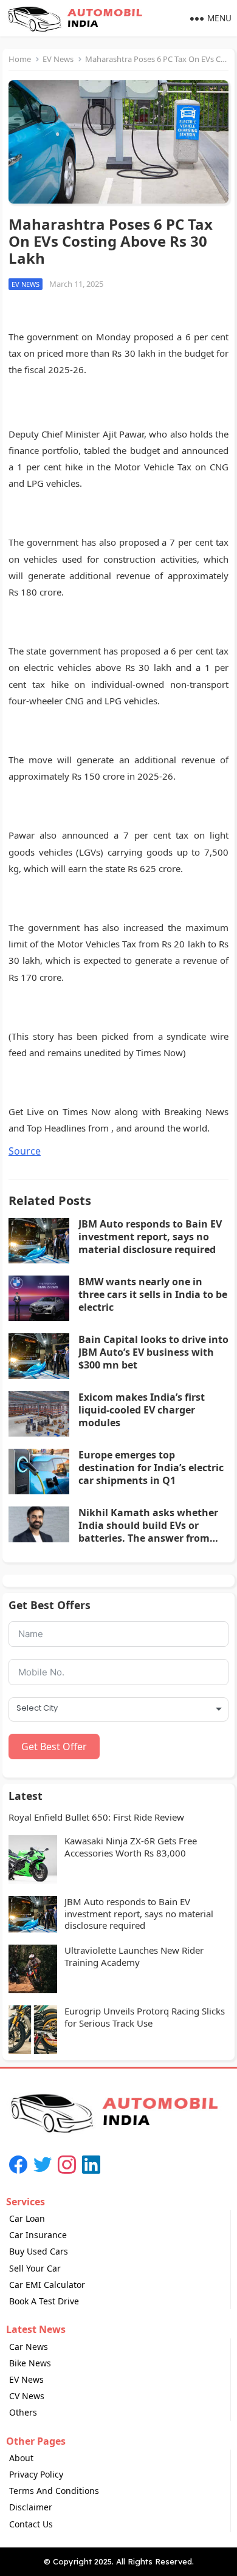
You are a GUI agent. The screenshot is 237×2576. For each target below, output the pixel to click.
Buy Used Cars (39, 2251)
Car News (29, 2347)
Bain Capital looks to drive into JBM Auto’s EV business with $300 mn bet (153, 1352)
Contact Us (31, 2524)
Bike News (30, 2363)
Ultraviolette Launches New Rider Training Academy (134, 1956)
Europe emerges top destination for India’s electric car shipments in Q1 (151, 1468)
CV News (27, 2396)
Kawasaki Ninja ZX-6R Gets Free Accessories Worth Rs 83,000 (131, 1847)
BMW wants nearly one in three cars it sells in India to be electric (153, 1294)
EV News (58, 59)
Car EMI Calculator (47, 2285)
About (21, 2458)
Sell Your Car (35, 2268)
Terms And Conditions (54, 2491)
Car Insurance (38, 2235)
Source (25, 1151)
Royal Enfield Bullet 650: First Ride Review (96, 1817)
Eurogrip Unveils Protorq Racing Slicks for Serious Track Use (145, 2017)
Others (23, 2412)
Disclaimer (31, 2507)
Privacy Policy (36, 2474)
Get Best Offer (54, 1747)
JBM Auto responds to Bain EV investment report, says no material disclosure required (150, 1237)
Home (20, 59)
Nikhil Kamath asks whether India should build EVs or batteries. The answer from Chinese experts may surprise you (149, 1538)
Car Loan (27, 2218)
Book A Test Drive (44, 2301)
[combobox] (118, 1709)
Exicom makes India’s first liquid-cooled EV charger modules (142, 1410)
